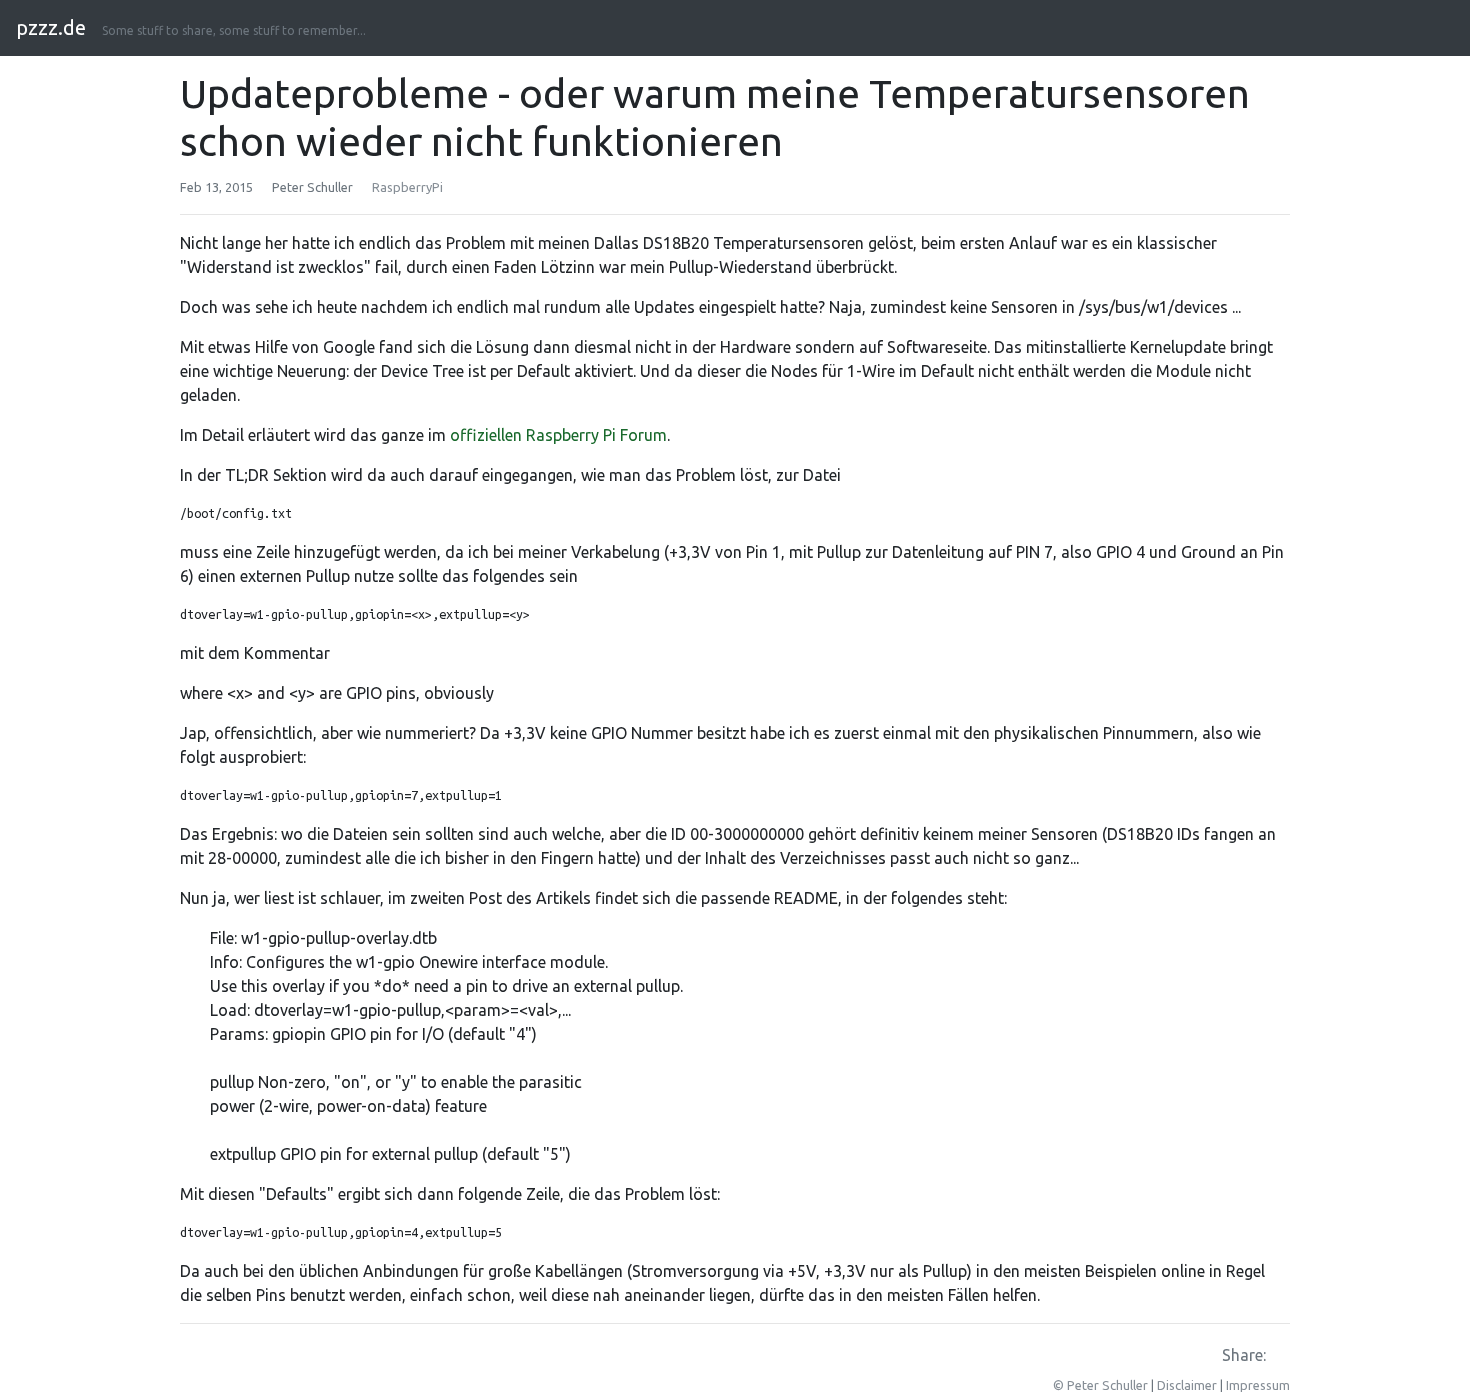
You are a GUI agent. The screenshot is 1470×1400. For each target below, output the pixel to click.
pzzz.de (51, 27)
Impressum (1258, 1385)
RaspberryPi (407, 187)
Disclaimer (1187, 1385)
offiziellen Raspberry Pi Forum (558, 435)
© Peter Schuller (1100, 1385)
